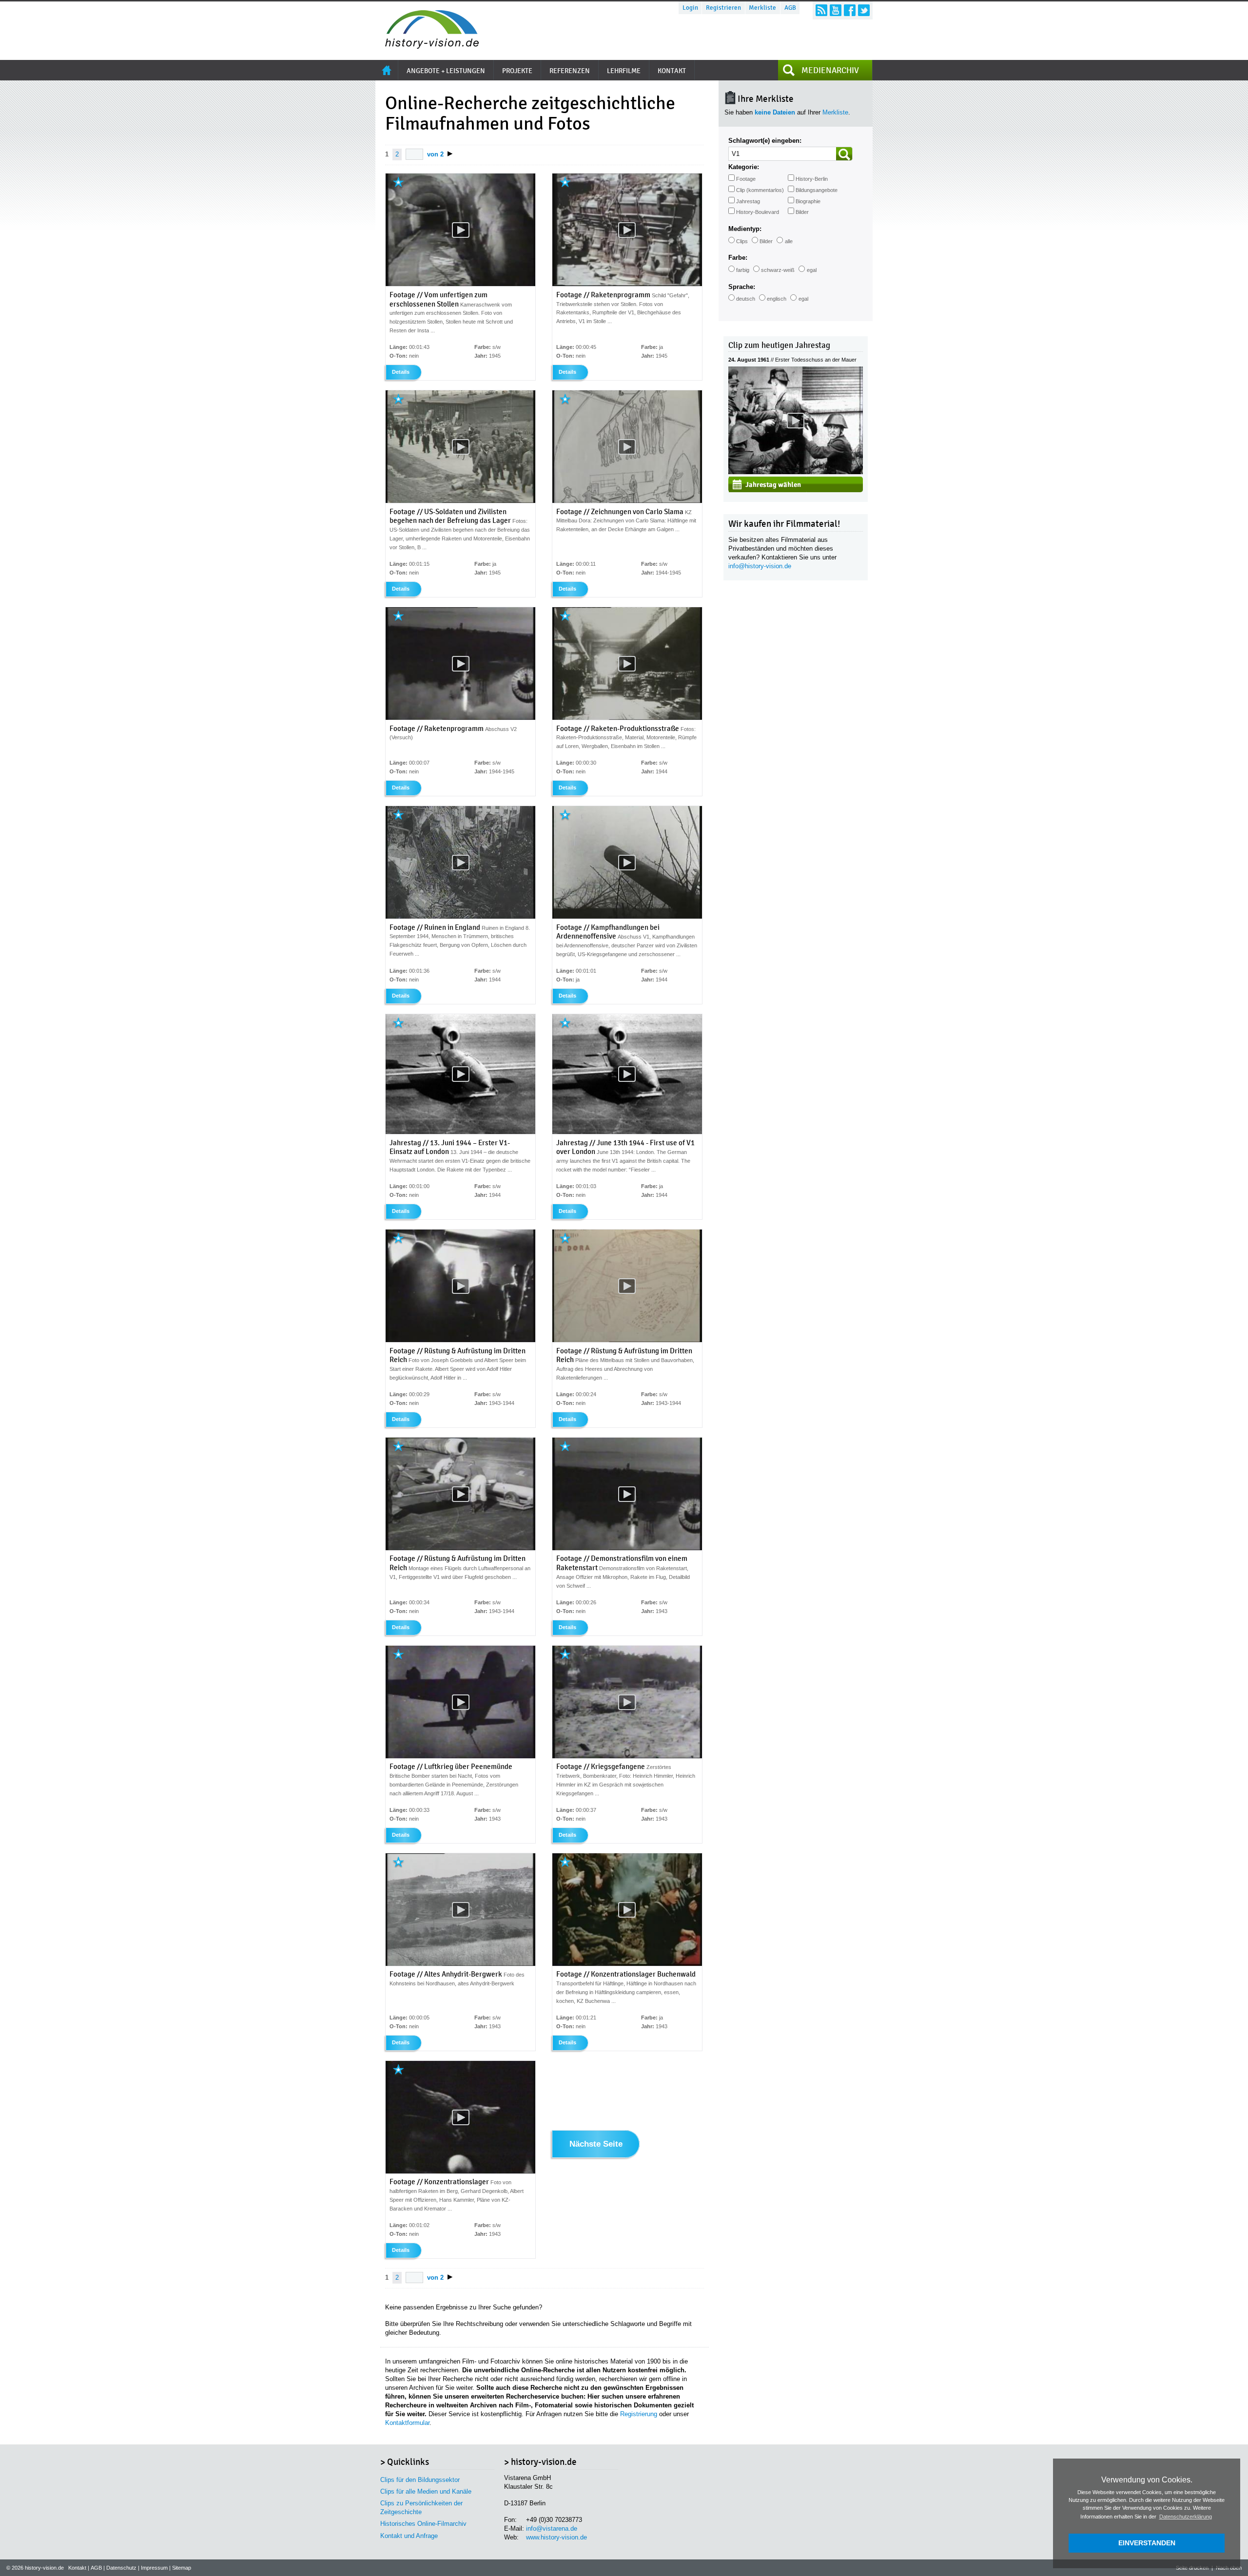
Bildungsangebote (817, 190)
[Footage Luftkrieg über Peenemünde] (460, 1756)
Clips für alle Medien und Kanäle (426, 2491)
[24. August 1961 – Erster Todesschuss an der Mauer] (796, 472)
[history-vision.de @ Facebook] (850, 10)
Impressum (154, 2568)
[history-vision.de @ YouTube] (836, 10)
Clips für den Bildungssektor (420, 2480)
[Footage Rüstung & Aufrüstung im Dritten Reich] (460, 1340)
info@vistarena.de (552, 2528)
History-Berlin (812, 179)
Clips (742, 241)
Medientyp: (745, 229)
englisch (777, 299)
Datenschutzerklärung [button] (1186, 2517)
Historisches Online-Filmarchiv (423, 2524)
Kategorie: (744, 167)
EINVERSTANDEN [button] (1147, 2543)
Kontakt (77, 2568)
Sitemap (182, 2568)
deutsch (746, 299)
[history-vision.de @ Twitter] (864, 10)
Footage (746, 179)
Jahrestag (748, 201)
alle (789, 241)
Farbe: (738, 258)
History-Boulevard (758, 212)
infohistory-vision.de (760, 566)
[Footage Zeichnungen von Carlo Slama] (627, 501)
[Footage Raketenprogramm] (627, 284)
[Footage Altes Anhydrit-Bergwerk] (460, 1964)
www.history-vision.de (556, 2537)
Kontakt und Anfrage (409, 2536)
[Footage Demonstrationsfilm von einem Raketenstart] (627, 1548)
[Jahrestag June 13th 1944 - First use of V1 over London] (627, 1132)
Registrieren (723, 8)
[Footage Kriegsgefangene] (627, 1756)
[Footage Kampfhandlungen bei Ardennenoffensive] (627, 917)
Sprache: (742, 287)
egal (812, 270)
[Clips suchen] (844, 154)
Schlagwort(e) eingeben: (765, 141)
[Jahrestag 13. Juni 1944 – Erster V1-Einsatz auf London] (460, 1132)
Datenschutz (121, 2568)
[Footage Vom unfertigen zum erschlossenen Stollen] (460, 284)
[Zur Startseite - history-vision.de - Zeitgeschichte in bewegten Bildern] (427, 46)
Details (401, 372)
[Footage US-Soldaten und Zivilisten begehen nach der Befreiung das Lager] (460, 501)
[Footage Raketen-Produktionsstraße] (627, 718)
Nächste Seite (596, 2144)
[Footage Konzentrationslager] (460, 2172)
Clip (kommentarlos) (760, 190)
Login (690, 8)
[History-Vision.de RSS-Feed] (821, 10)
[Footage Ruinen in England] (460, 917)
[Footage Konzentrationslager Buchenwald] (627, 1964)
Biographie (808, 201)
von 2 (435, 154)
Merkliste (762, 8)
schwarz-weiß (778, 270)
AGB (790, 8)
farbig (743, 270)
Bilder (802, 212)
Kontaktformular (407, 2423)
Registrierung (639, 2414)
